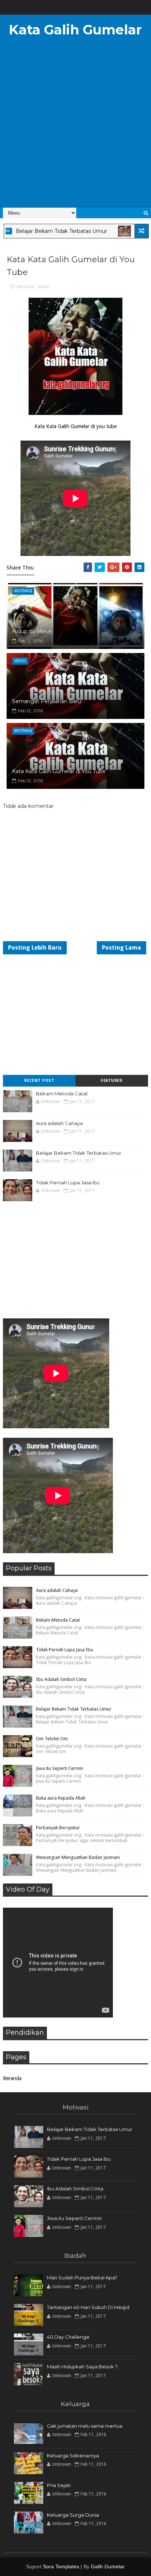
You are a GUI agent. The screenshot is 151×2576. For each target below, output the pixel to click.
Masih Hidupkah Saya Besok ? (82, 2367)
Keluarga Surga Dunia (73, 2515)
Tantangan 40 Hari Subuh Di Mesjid (88, 2307)
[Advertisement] (75, 127)
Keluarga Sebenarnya (73, 2456)
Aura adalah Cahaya (59, 1123)
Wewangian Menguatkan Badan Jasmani (78, 1857)
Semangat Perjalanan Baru (47, 701)
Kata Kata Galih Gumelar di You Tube (59, 771)
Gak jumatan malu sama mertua (85, 2426)
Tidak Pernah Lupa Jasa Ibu (68, 1183)
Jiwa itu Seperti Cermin (60, 1768)
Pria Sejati (59, 2485)
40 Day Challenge (68, 2337)
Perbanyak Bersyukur (58, 1828)
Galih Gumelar (108, 2566)
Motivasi (26, 287)
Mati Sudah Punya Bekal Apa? (82, 2278)
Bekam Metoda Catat (62, 1094)
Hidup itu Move (32, 631)
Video (44, 287)
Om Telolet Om (52, 1739)
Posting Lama (121, 948)
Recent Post (39, 1081)
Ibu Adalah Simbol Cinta (61, 1679)
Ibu (112, 231)
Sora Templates (61, 2566)
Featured (112, 1081)
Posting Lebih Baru (35, 948)
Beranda (12, 2078)
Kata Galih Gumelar (75, 30)
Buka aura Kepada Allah (61, 1798)
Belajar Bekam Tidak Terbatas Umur (79, 1153)
